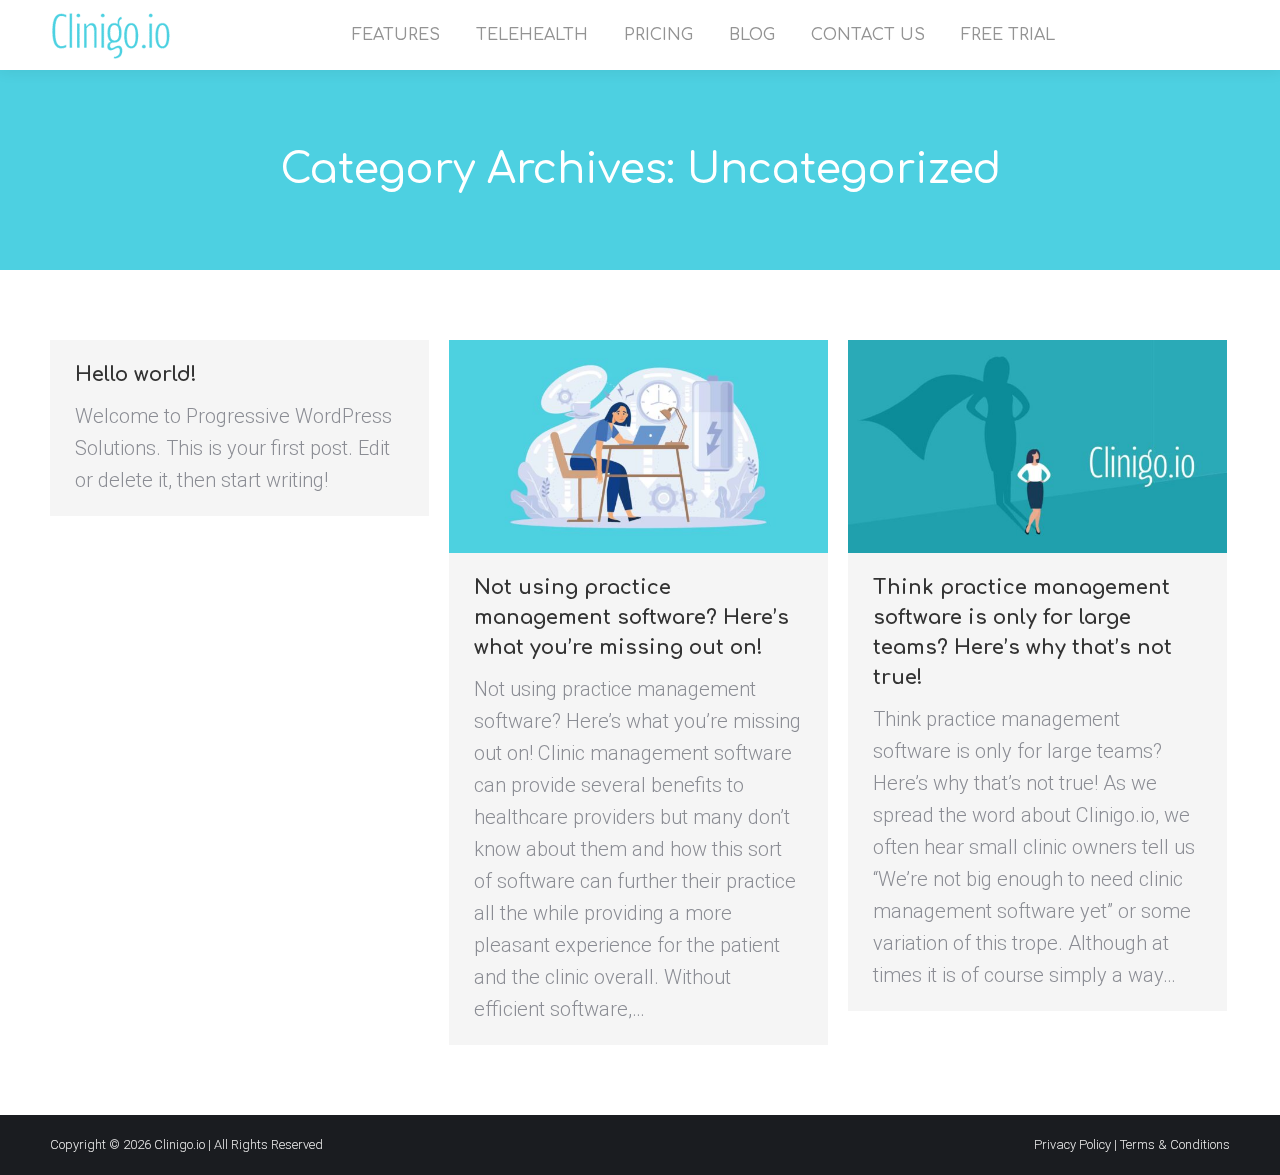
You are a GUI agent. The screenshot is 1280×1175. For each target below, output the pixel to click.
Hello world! (136, 374)
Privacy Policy (1072, 1144)
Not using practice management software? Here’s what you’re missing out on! (631, 617)
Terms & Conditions (1175, 1144)
